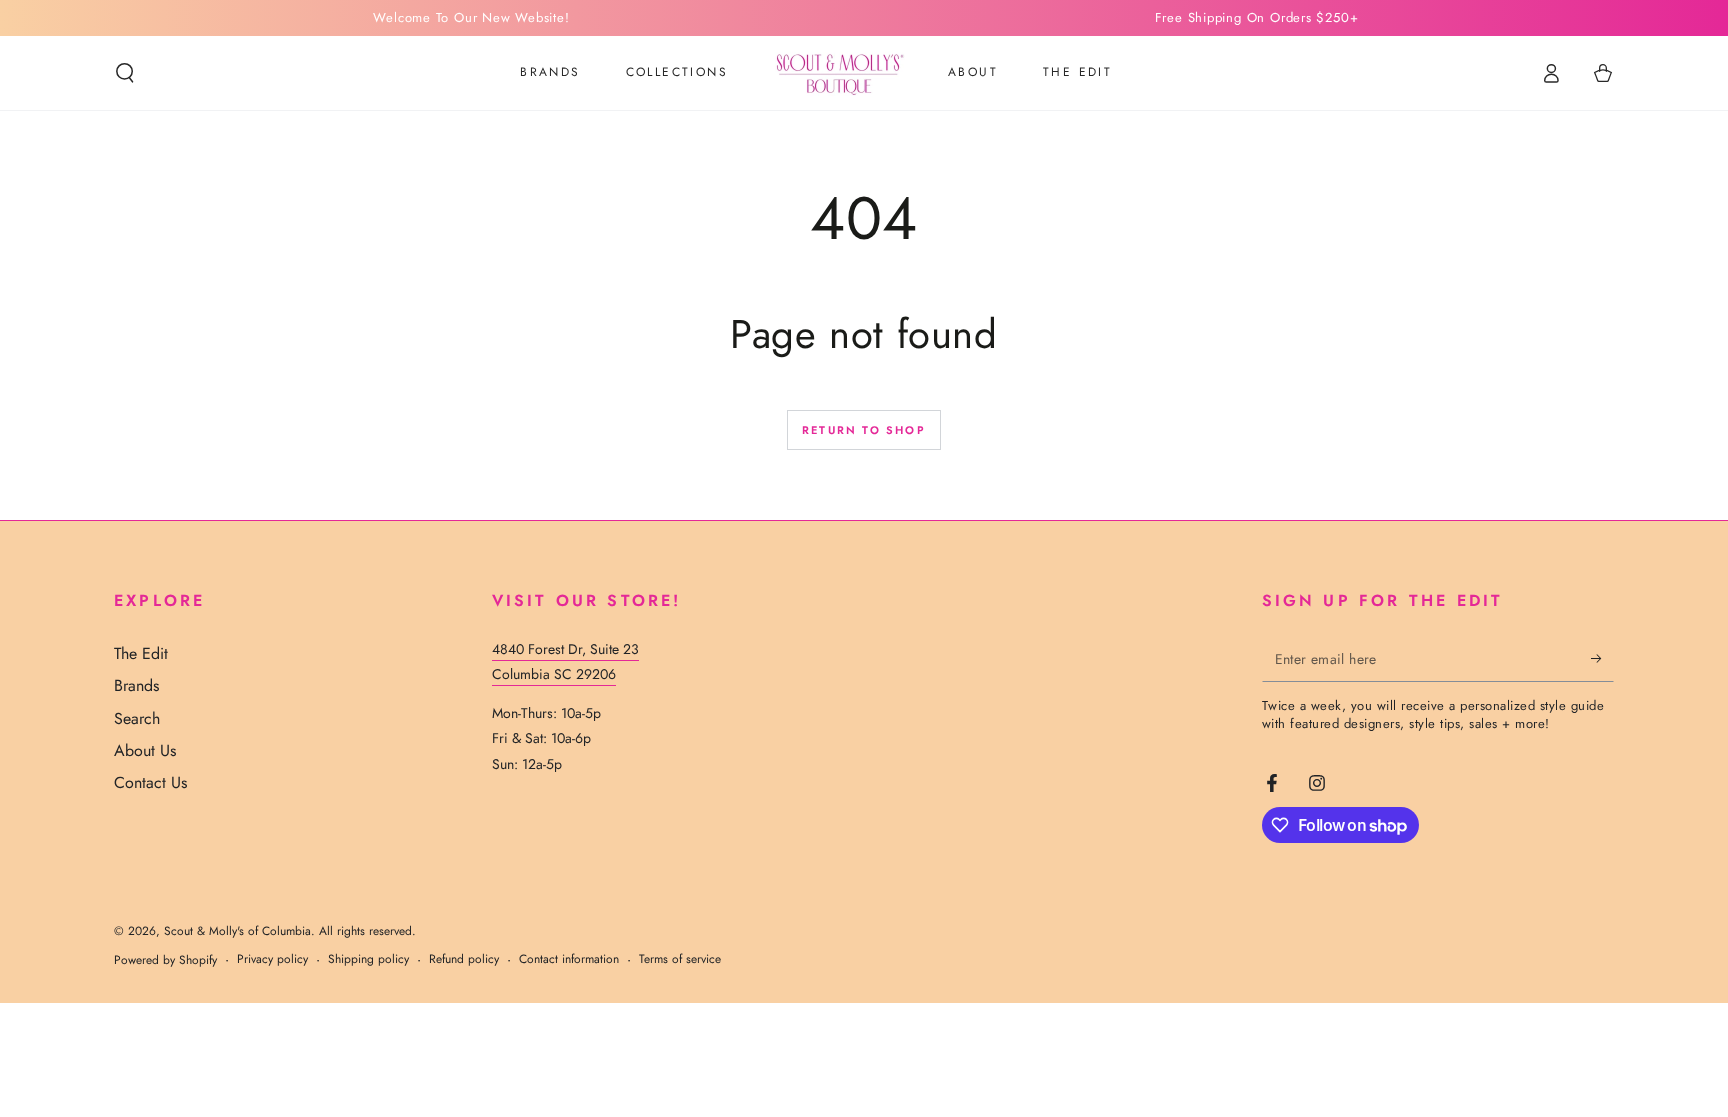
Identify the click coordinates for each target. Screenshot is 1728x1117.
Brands (136, 685)
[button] (125, 73)
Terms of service (680, 959)
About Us (145, 750)
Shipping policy (368, 959)
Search (137, 718)
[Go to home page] (838, 73)
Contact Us (150, 782)
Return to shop (864, 430)
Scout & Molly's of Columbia (237, 931)
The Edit (141, 653)
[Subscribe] (1602, 659)
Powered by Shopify (165, 960)
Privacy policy (272, 959)
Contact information (569, 959)
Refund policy (464, 959)
